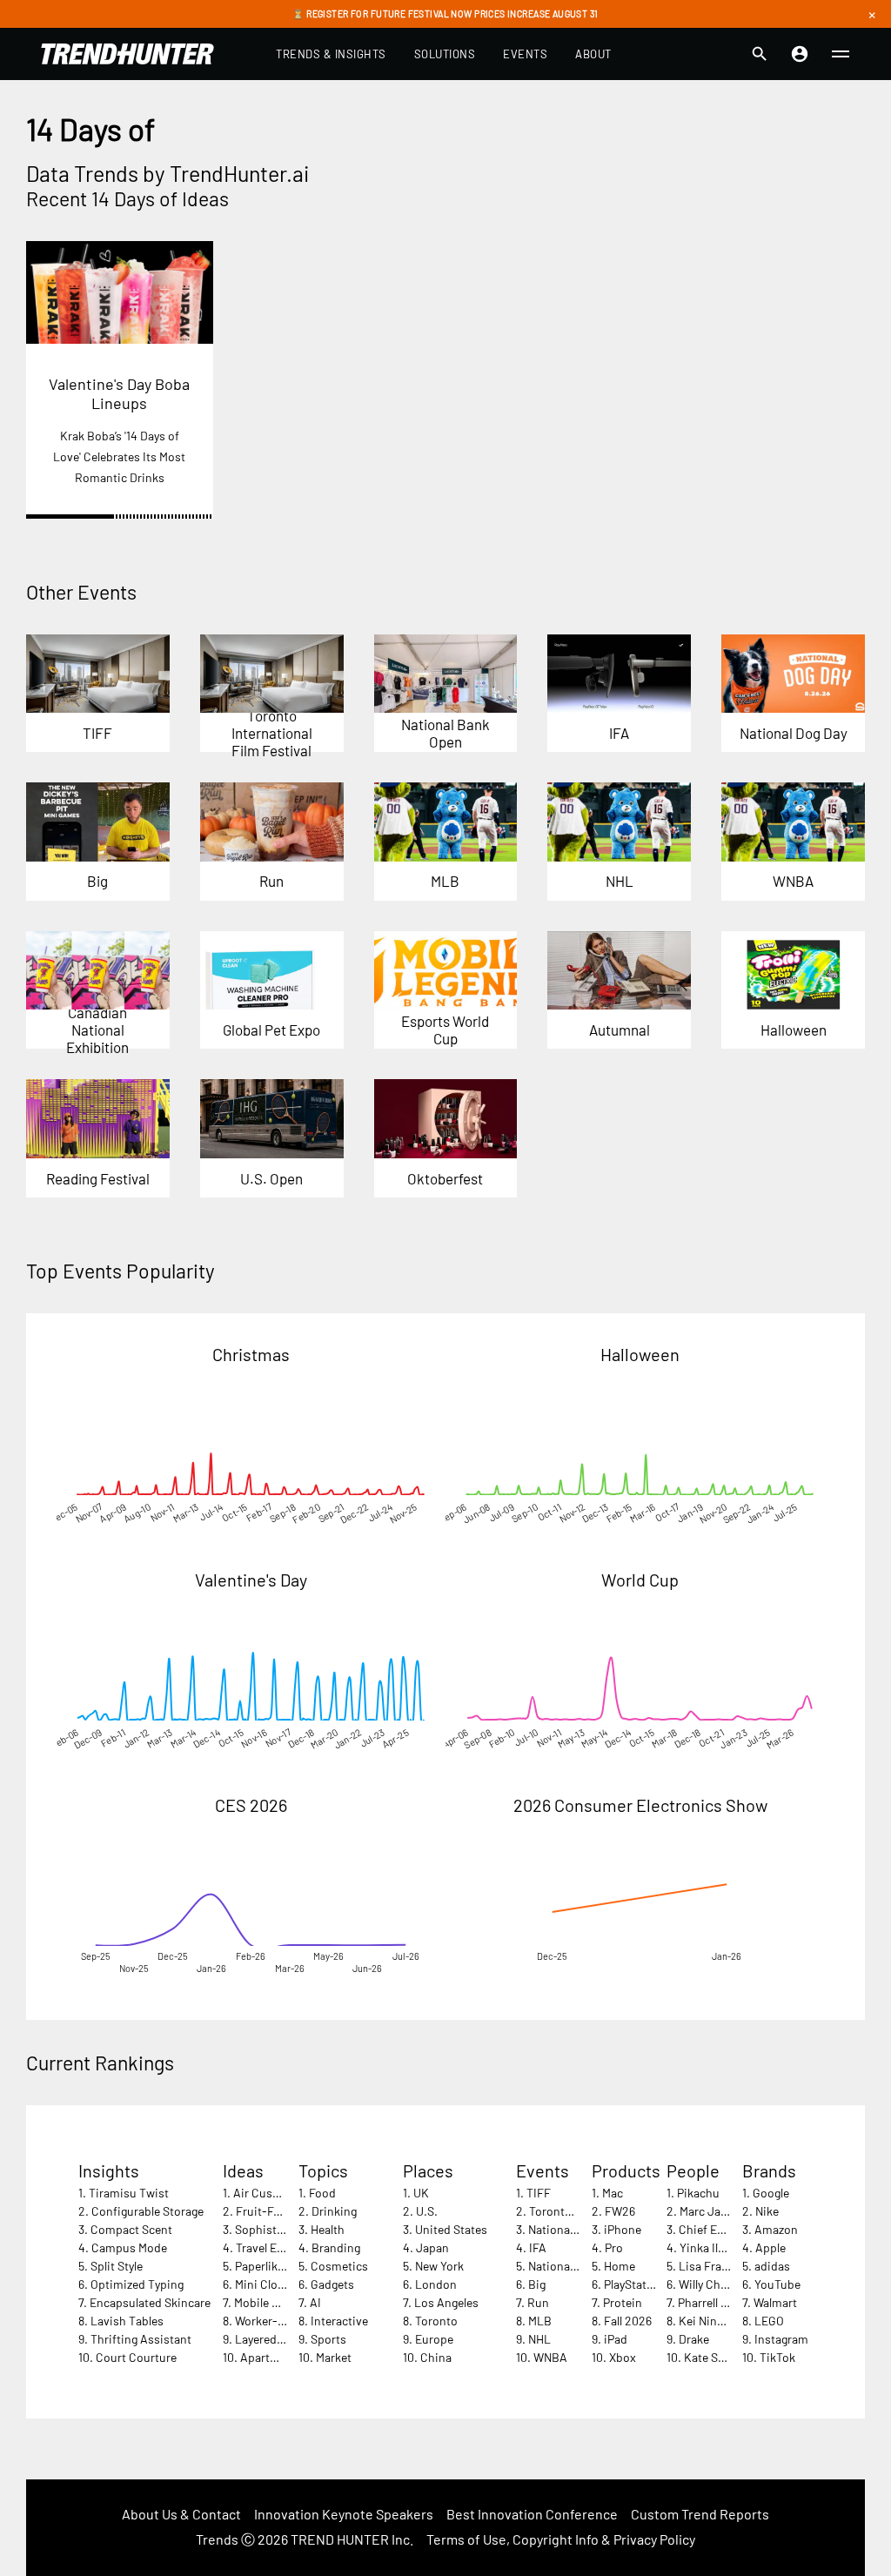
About (593, 54)
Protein (623, 2302)
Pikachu (698, 2193)
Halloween (640, 1354)
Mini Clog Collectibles (291, 2284)
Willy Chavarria (718, 2284)
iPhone (623, 2229)
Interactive (339, 2321)
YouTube (777, 2284)
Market (334, 2357)
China (436, 2357)
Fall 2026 (628, 2321)
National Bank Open (580, 2229)
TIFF (539, 2193)
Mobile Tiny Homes (284, 2302)
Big (537, 2284)
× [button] (872, 14)
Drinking (334, 2211)
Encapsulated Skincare (150, 2302)
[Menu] (841, 54)
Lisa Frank (707, 2266)
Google (771, 2193)
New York (439, 2266)
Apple (770, 2247)
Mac (613, 2193)
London (436, 2284)
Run (538, 2302)
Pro (614, 2247)
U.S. (427, 2211)
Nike (767, 2211)
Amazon (776, 2229)
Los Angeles (446, 2302)
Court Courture (136, 2357)
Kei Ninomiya (714, 2321)
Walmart (775, 2302)
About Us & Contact (181, 2514)
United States (451, 2229)
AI (315, 2302)
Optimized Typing (137, 2284)
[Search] (760, 54)
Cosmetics (339, 2266)
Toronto (436, 2321)
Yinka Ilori (706, 2247)
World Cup (640, 1580)
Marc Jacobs (713, 2211)
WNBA (550, 2357)
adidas (772, 2266)
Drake (694, 2339)
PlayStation (634, 2284)
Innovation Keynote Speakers (344, 2514)
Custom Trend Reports (700, 2514)
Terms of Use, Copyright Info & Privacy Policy (561, 2539)
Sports (328, 2339)
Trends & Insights (331, 54)
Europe (434, 2339)
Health (328, 2229)
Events (525, 54)
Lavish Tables (127, 2321)
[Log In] (800, 54)
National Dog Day (573, 2266)
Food (322, 2193)
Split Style (117, 2266)
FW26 (620, 2211)
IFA (538, 2247)
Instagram (781, 2339)
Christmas (251, 1354)
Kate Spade (714, 2357)
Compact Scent (131, 2229)
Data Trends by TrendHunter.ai (167, 173)
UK (421, 2193)
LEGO (769, 2321)
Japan (432, 2247)
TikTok (777, 2357)
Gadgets (332, 2284)
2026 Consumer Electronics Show (640, 1805)
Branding (336, 2247)
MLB (540, 2321)
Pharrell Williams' (723, 2302)
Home (620, 2266)
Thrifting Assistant (141, 2339)
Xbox (623, 2357)
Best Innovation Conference (532, 2514)
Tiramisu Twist (129, 2193)
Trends (217, 2539)
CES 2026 (251, 1805)
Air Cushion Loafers (286, 2193)
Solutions (445, 54)
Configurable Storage (147, 2211)
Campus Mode (129, 2247)
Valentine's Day (251, 1580)
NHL (539, 2339)
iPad (616, 2339)
